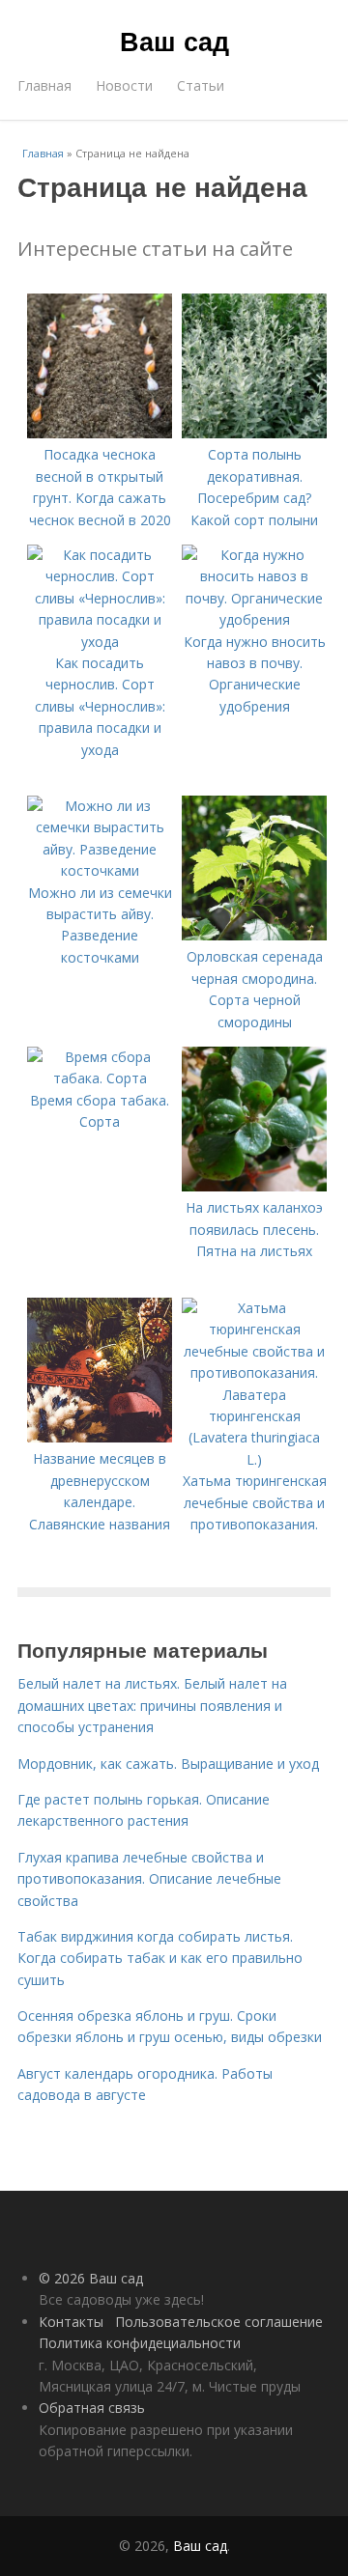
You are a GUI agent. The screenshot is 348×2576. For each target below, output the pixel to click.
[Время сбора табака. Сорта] (100, 1078)
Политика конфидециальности (140, 2343)
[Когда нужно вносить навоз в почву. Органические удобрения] (254, 619)
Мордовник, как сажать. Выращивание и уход (168, 1764)
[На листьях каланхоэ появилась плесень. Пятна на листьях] (254, 1186)
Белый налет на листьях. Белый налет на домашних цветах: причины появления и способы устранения (152, 1705)
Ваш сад (174, 41)
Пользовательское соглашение (219, 2322)
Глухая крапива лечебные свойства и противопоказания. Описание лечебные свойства (149, 1879)
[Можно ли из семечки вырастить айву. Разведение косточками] (100, 870)
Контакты (71, 2322)
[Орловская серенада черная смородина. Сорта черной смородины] (254, 935)
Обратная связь (92, 2408)
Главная (44, 85)
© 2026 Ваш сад (91, 2278)
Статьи (201, 85)
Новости (124, 85)
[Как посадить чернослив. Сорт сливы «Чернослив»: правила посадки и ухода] (100, 642)
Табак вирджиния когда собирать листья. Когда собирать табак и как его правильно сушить (160, 1958)
